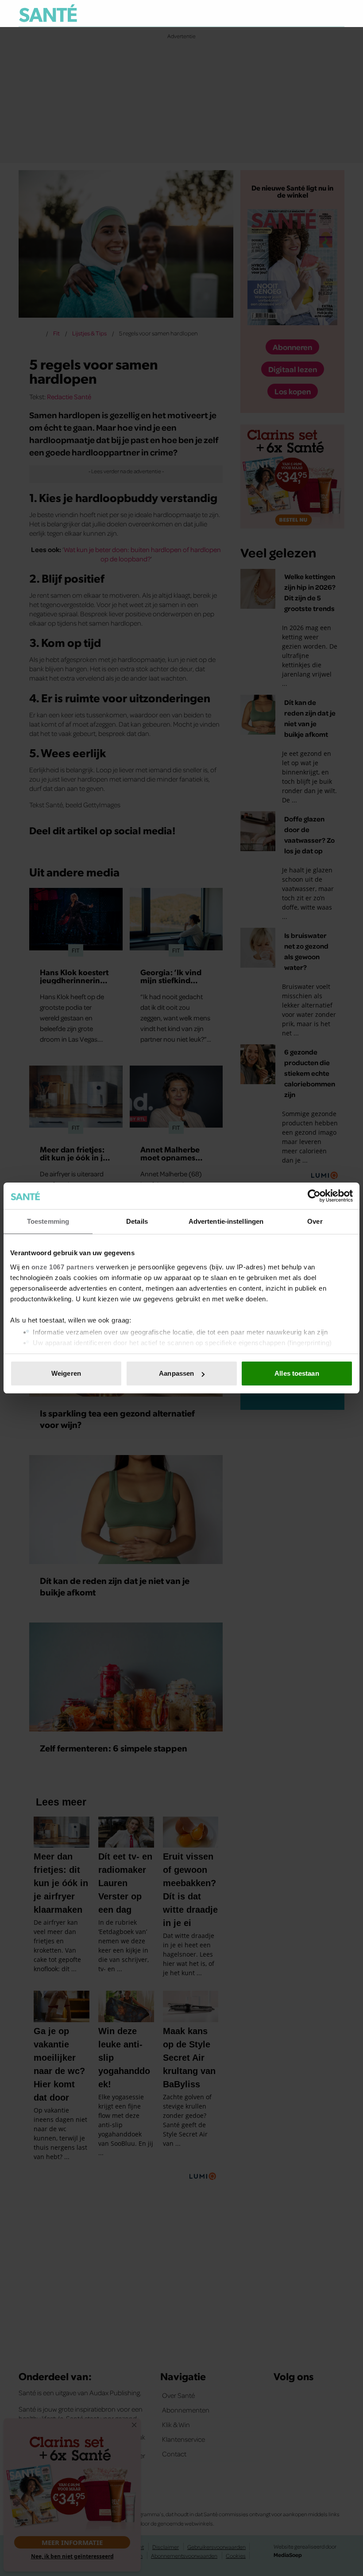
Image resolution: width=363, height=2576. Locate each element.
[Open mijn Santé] (311, 13)
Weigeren (66, 1373)
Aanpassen (176, 1373)
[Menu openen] (283, 13)
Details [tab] (137, 1221)
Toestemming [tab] (48, 1221)
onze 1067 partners (63, 1267)
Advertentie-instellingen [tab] (226, 1221)
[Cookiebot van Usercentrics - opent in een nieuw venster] (314, 1196)
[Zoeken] (337, 14)
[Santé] (48, 13)
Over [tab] (315, 1221)
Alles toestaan (297, 1373)
